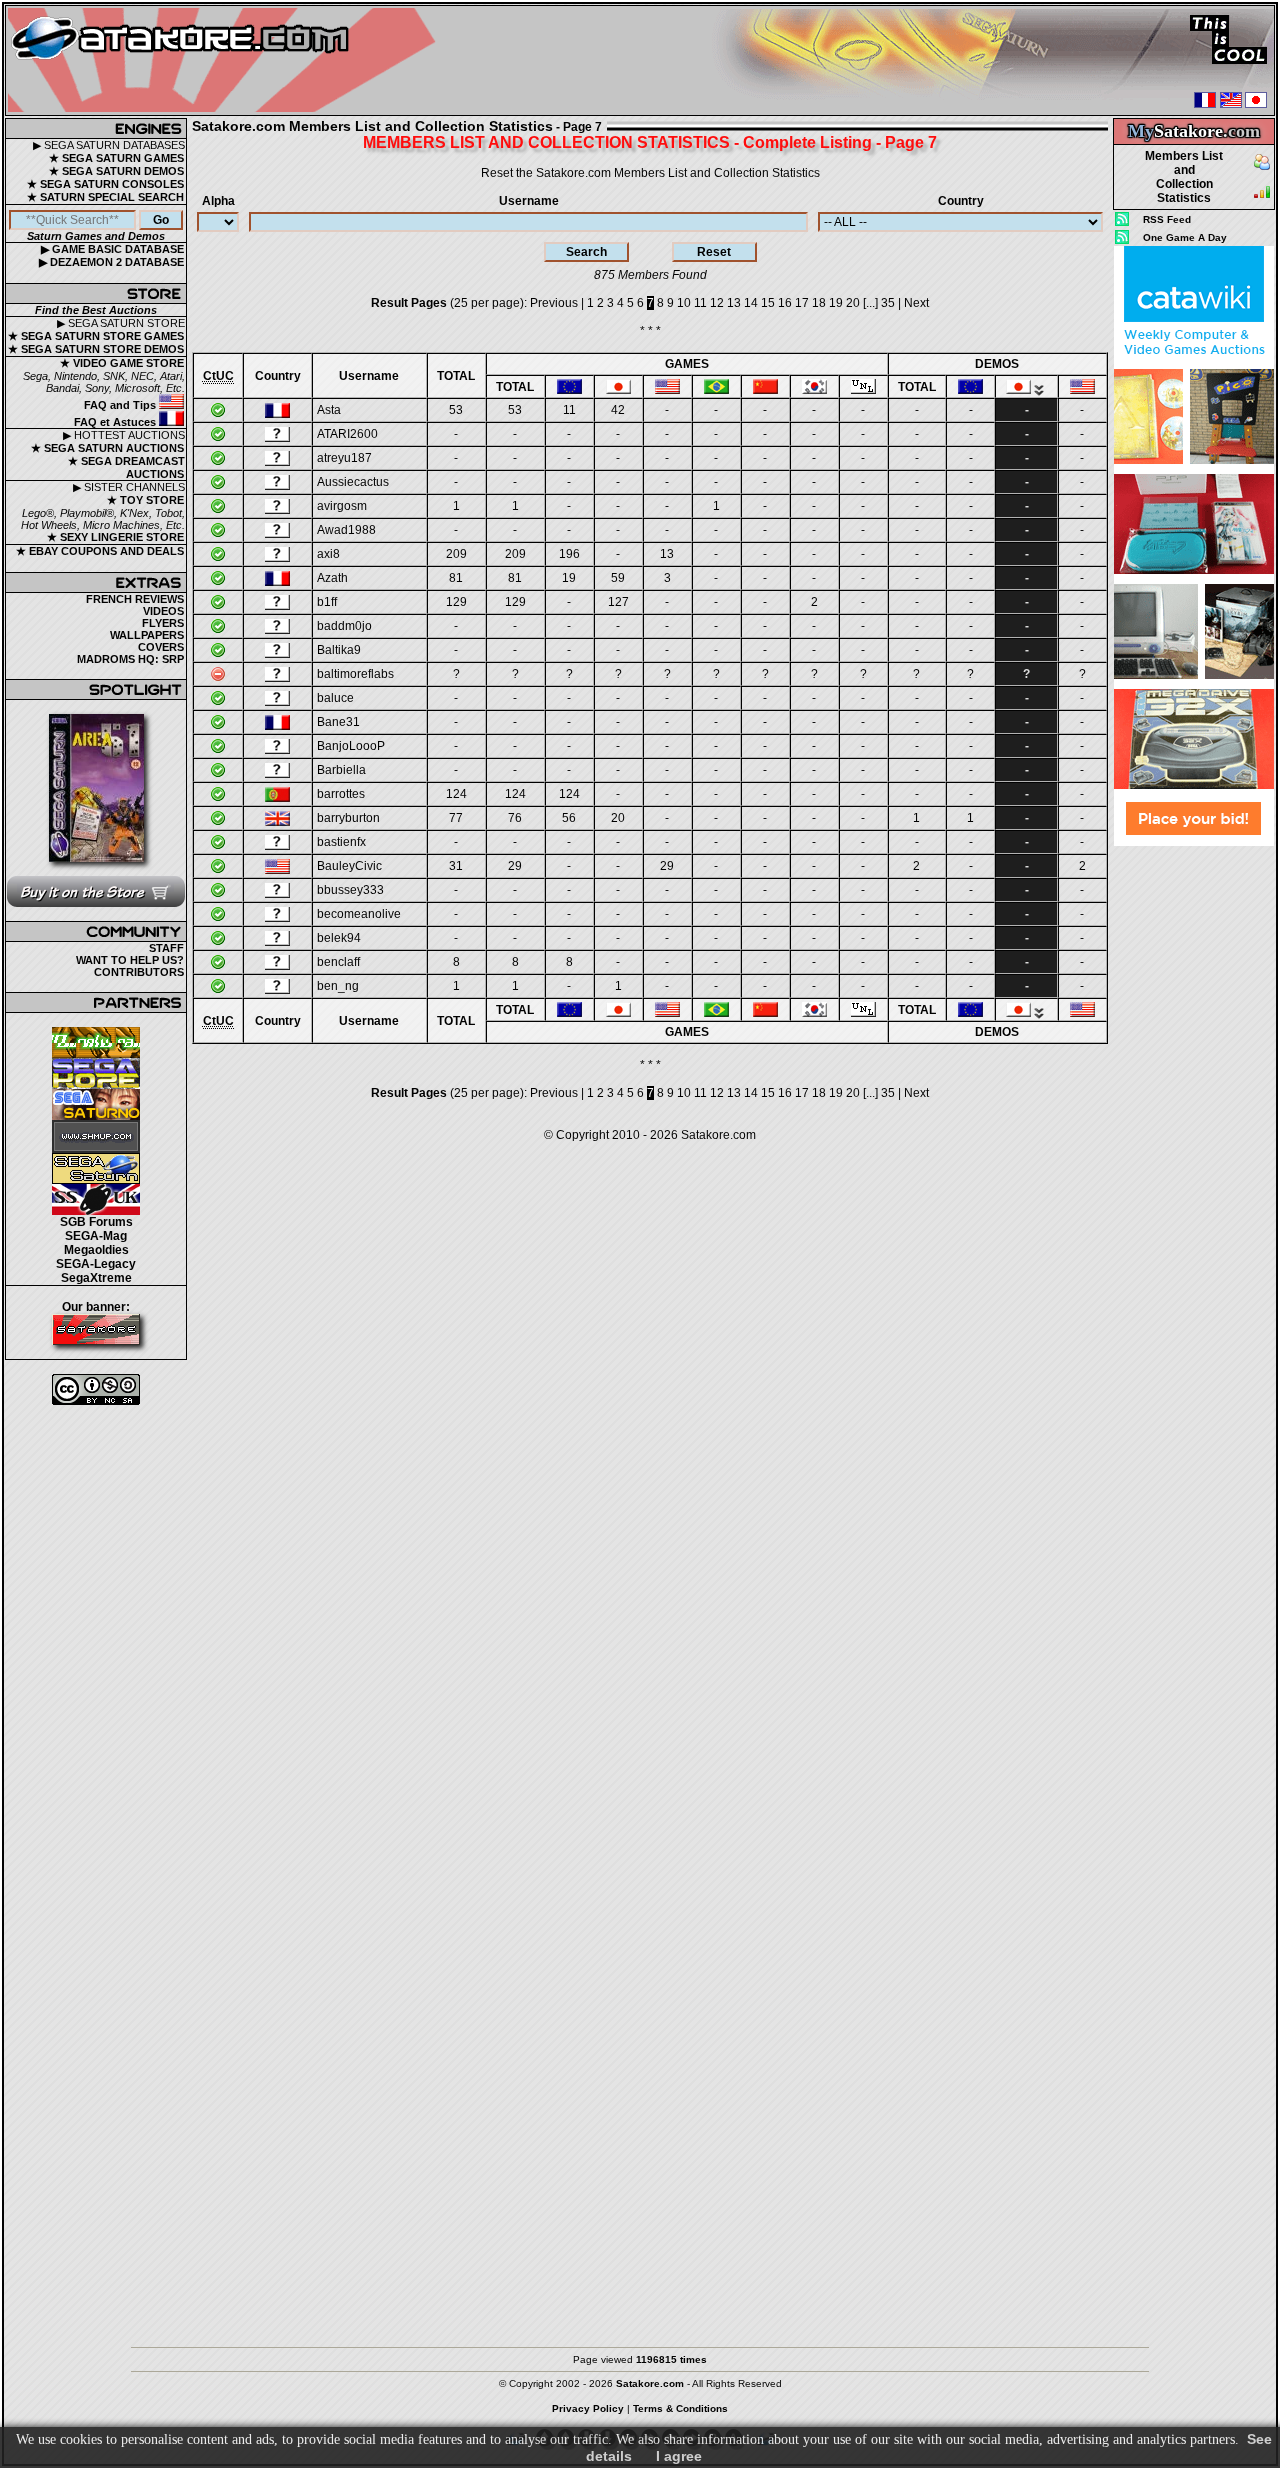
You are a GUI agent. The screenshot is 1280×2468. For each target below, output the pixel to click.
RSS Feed (1167, 219)
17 (802, 303)
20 (853, 303)
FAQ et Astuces (116, 422)
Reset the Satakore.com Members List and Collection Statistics (650, 173)
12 (717, 303)
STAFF (166, 948)
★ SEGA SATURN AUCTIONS (107, 448)
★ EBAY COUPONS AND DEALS (100, 551)
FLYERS (163, 623)
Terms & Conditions (680, 2408)
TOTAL (456, 376)
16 (785, 303)
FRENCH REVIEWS (135, 599)
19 (836, 303)
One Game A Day (1185, 237)
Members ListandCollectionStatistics (1184, 177)
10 (684, 303)
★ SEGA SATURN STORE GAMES (96, 336)
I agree (679, 2456)
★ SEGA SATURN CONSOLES (105, 184)
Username (529, 201)
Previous (554, 303)
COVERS (161, 647)
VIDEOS (163, 611)
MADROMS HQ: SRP (130, 659)
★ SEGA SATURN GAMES (116, 158)
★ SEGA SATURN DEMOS (116, 171)
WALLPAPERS (147, 635)
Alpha (218, 201)
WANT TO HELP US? (130, 960)
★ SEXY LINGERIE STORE (115, 537)
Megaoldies (96, 1250)
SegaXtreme (96, 1278)
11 (700, 303)
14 (751, 303)
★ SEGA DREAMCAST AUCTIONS (126, 467)
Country (961, 201)
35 (888, 303)
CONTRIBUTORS (139, 972)
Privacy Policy (588, 2408)
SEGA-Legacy (96, 1264)
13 (734, 303)
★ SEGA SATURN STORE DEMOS (96, 349)
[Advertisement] (1194, 1146)
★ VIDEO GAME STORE (122, 363)
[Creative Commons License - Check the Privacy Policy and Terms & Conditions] (96, 1389)
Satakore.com (718, 1135)
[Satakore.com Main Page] (226, 60)
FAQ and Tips (121, 405)
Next (916, 303)
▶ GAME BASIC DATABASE (112, 249)
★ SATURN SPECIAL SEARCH (105, 197)
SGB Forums (96, 1222)
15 (768, 303)
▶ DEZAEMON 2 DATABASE (111, 262)
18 (819, 303)
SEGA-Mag (96, 1236)
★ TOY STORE (145, 500)
